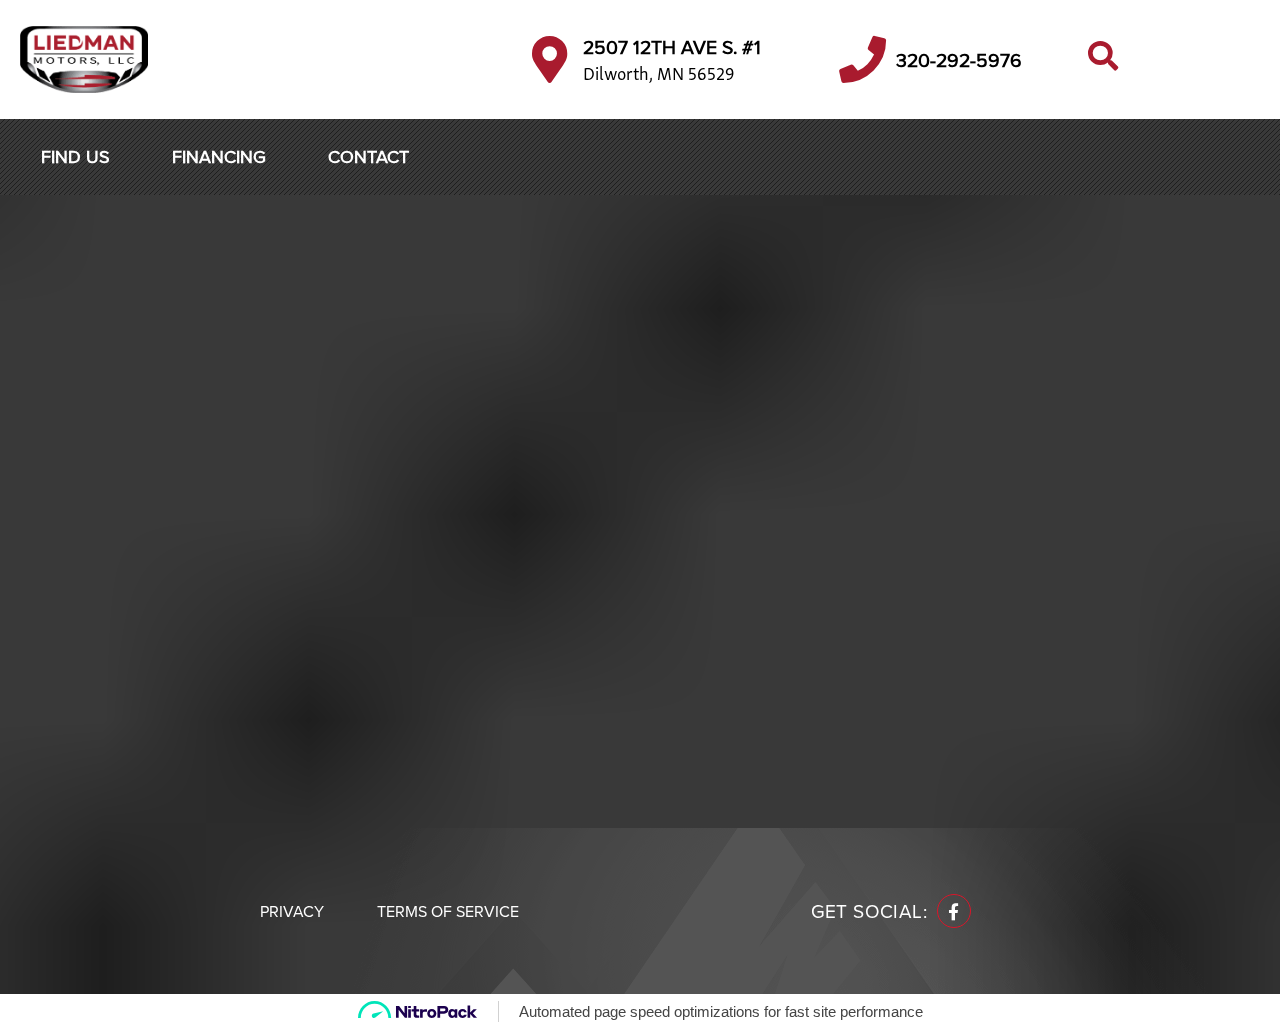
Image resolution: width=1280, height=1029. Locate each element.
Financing (219, 156)
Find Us (75, 156)
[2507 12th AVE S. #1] (549, 59)
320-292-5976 (959, 59)
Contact (368, 156)
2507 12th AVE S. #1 (672, 46)
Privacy (292, 911)
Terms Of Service (448, 911)
